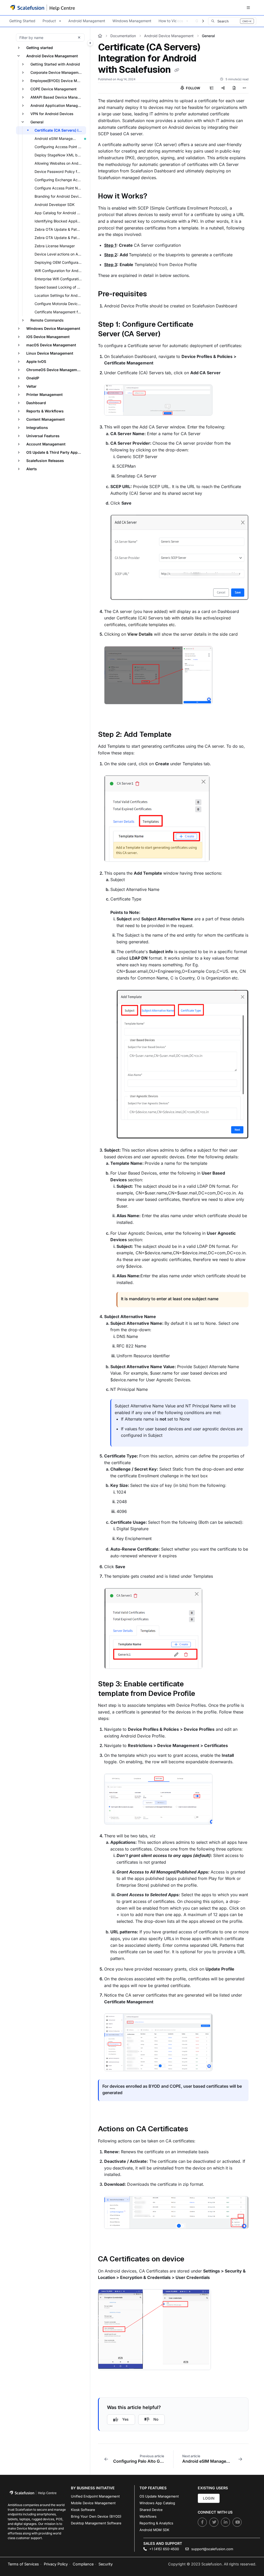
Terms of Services (23, 2564)
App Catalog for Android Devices (60, 213)
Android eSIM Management (58, 138)
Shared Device (151, 2510)
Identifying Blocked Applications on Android (60, 221)
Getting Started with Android (55, 64)
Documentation (123, 36)
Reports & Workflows (45, 411)
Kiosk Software (83, 2510)
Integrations (37, 428)
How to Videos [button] (171, 21)
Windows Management (132, 21)
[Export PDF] (234, 88)
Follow (193, 88)
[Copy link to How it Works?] (155, 197)
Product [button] (49, 21)
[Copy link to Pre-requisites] (155, 294)
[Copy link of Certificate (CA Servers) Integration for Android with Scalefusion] (177, 70)
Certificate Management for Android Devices (60, 312)
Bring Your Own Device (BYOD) (96, 2516)
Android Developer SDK (55, 205)
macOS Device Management (51, 345)
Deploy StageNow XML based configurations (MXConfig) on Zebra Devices (60, 155)
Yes (125, 2419)
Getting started (40, 48)
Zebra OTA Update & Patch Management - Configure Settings (60, 229)
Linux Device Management (50, 353)
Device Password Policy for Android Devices (60, 172)
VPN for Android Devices (52, 114)
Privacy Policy (56, 2564)
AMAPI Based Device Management (58, 97)
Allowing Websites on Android (60, 163)
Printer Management (44, 394)
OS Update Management (159, 2496)
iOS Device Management (48, 337)
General (37, 122)
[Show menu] (248, 8)
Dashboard (36, 403)
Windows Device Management (53, 328)
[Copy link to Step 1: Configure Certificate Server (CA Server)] (168, 334)
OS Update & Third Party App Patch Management (56, 452)
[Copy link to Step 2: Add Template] (179, 735)
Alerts (32, 469)
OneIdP (33, 378)
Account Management (46, 444)
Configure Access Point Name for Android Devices (60, 188)
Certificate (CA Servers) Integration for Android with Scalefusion (60, 130)
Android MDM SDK (154, 2530)
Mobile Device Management (93, 2503)
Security (106, 2564)
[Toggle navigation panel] (90, 43)
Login (209, 2498)
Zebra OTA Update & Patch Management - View (60, 238)
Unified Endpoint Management (95, 2496)
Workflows (148, 2516)
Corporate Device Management (57, 72)
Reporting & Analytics (156, 2523)
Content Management (46, 419)
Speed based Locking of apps (60, 287)
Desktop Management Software (96, 2523)
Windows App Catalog (157, 2503)
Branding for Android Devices (59, 196)
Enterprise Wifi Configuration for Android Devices (60, 279)
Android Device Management (52, 56)
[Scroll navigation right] (203, 21)
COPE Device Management (53, 89)
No (156, 2419)
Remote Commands (47, 320)
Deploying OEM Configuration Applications (60, 262)
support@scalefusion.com (212, 2549)
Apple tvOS (36, 361)
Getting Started (22, 21)
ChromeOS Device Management (55, 370)
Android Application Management (58, 105)
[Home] (43, 7)
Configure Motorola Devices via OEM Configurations (60, 304)
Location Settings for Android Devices (60, 295)
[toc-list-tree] (212, 88)
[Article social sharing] (223, 88)
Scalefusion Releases (45, 461)
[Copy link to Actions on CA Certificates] (196, 2130)
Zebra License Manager (55, 246)
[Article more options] (244, 88)
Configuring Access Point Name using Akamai (60, 147)
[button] (232, 21)
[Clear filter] (79, 37)
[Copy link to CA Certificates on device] (192, 2260)
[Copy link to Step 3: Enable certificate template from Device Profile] (203, 1694)
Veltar (31, 386)
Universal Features (43, 436)
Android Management (87, 21)
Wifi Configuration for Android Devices (60, 271)
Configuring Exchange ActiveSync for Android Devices (60, 180)
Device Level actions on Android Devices (60, 254)
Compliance (83, 2564)
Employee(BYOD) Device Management (58, 81)
